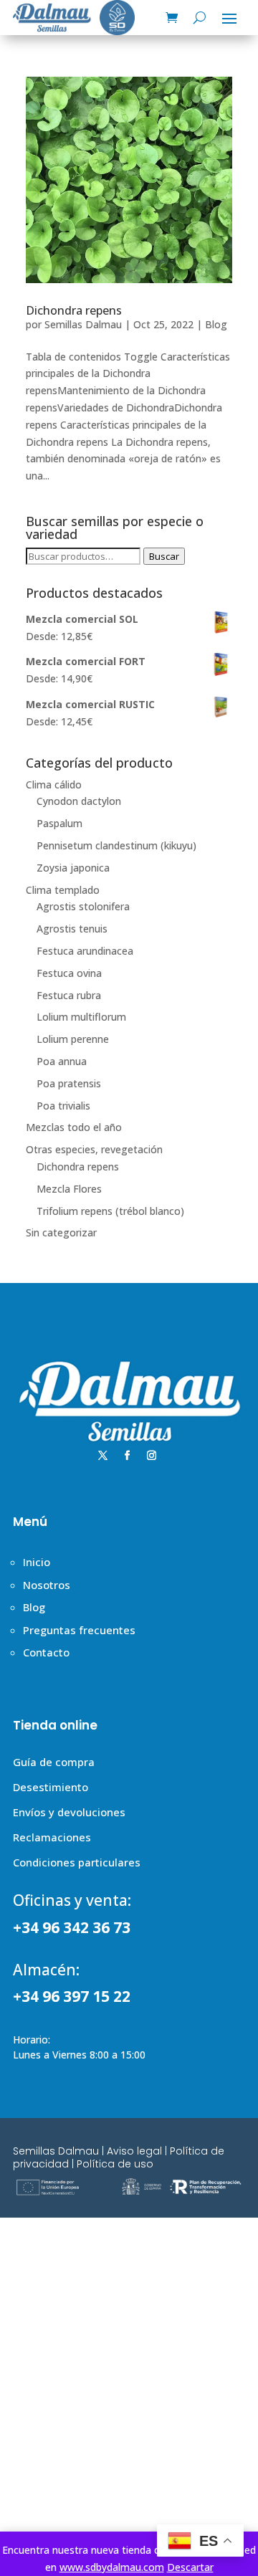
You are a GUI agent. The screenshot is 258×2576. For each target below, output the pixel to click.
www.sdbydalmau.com (112, 2567)
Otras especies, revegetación (94, 1149)
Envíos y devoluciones (69, 1812)
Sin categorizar (61, 1232)
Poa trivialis (63, 1106)
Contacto (46, 1652)
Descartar (190, 2567)
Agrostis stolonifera (83, 906)
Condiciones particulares (77, 1862)
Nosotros (47, 1585)
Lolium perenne (73, 1039)
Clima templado (63, 890)
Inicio (37, 1562)
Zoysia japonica (73, 868)
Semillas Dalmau (83, 324)
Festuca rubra (69, 995)
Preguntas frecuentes (79, 1630)
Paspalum (59, 823)
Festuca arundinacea (85, 951)
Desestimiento (51, 1787)
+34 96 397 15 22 (72, 1996)
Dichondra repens (74, 310)
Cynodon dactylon (79, 801)
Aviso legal (134, 2151)
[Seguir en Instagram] (152, 1456)
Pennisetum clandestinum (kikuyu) (116, 845)
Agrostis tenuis (72, 929)
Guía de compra (54, 1762)
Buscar (164, 556)
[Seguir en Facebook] (128, 1456)
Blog (216, 324)
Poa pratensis (69, 1083)
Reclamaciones (52, 1837)
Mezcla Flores (69, 1189)
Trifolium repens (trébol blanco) (110, 1211)
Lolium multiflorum (81, 1017)
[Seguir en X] (103, 1456)
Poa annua (62, 1061)
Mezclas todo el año (74, 1127)
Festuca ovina (69, 973)
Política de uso (115, 2164)
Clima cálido (54, 784)
